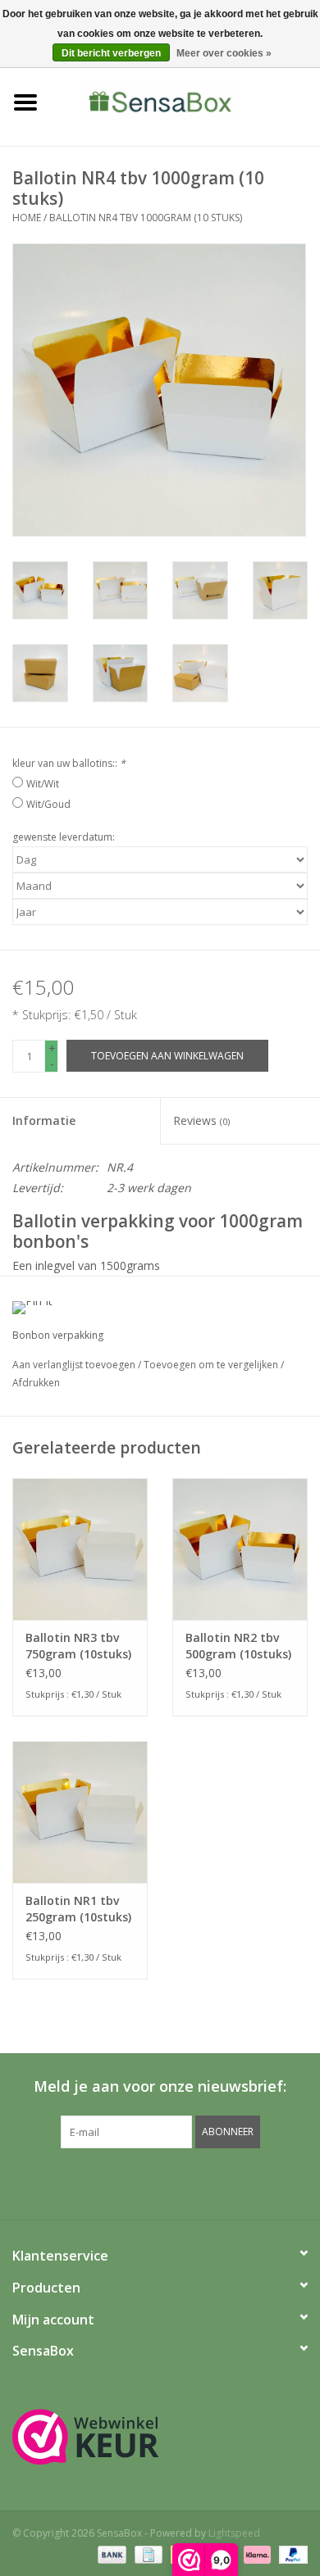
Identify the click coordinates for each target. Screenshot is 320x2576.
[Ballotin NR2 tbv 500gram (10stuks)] (240, 1549)
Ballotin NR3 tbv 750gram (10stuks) (78, 1646)
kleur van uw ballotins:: (69, 763)
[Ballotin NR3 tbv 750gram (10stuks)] (80, 1549)
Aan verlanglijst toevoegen (75, 1365)
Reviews (201, 1120)
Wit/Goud (48, 804)
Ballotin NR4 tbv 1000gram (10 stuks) (146, 218)
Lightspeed (234, 2533)
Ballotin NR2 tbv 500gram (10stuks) (238, 1646)
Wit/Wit (43, 784)
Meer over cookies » (224, 53)
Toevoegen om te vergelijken (212, 1365)
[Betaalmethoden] (110, 2553)
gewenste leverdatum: (64, 837)
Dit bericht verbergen (111, 53)
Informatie (44, 1120)
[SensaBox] (185, 101)
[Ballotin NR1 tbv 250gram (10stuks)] (80, 1812)
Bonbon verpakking (58, 1335)
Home (27, 218)
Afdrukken (36, 1383)
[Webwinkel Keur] (160, 2437)
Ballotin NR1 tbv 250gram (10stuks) (78, 1909)
